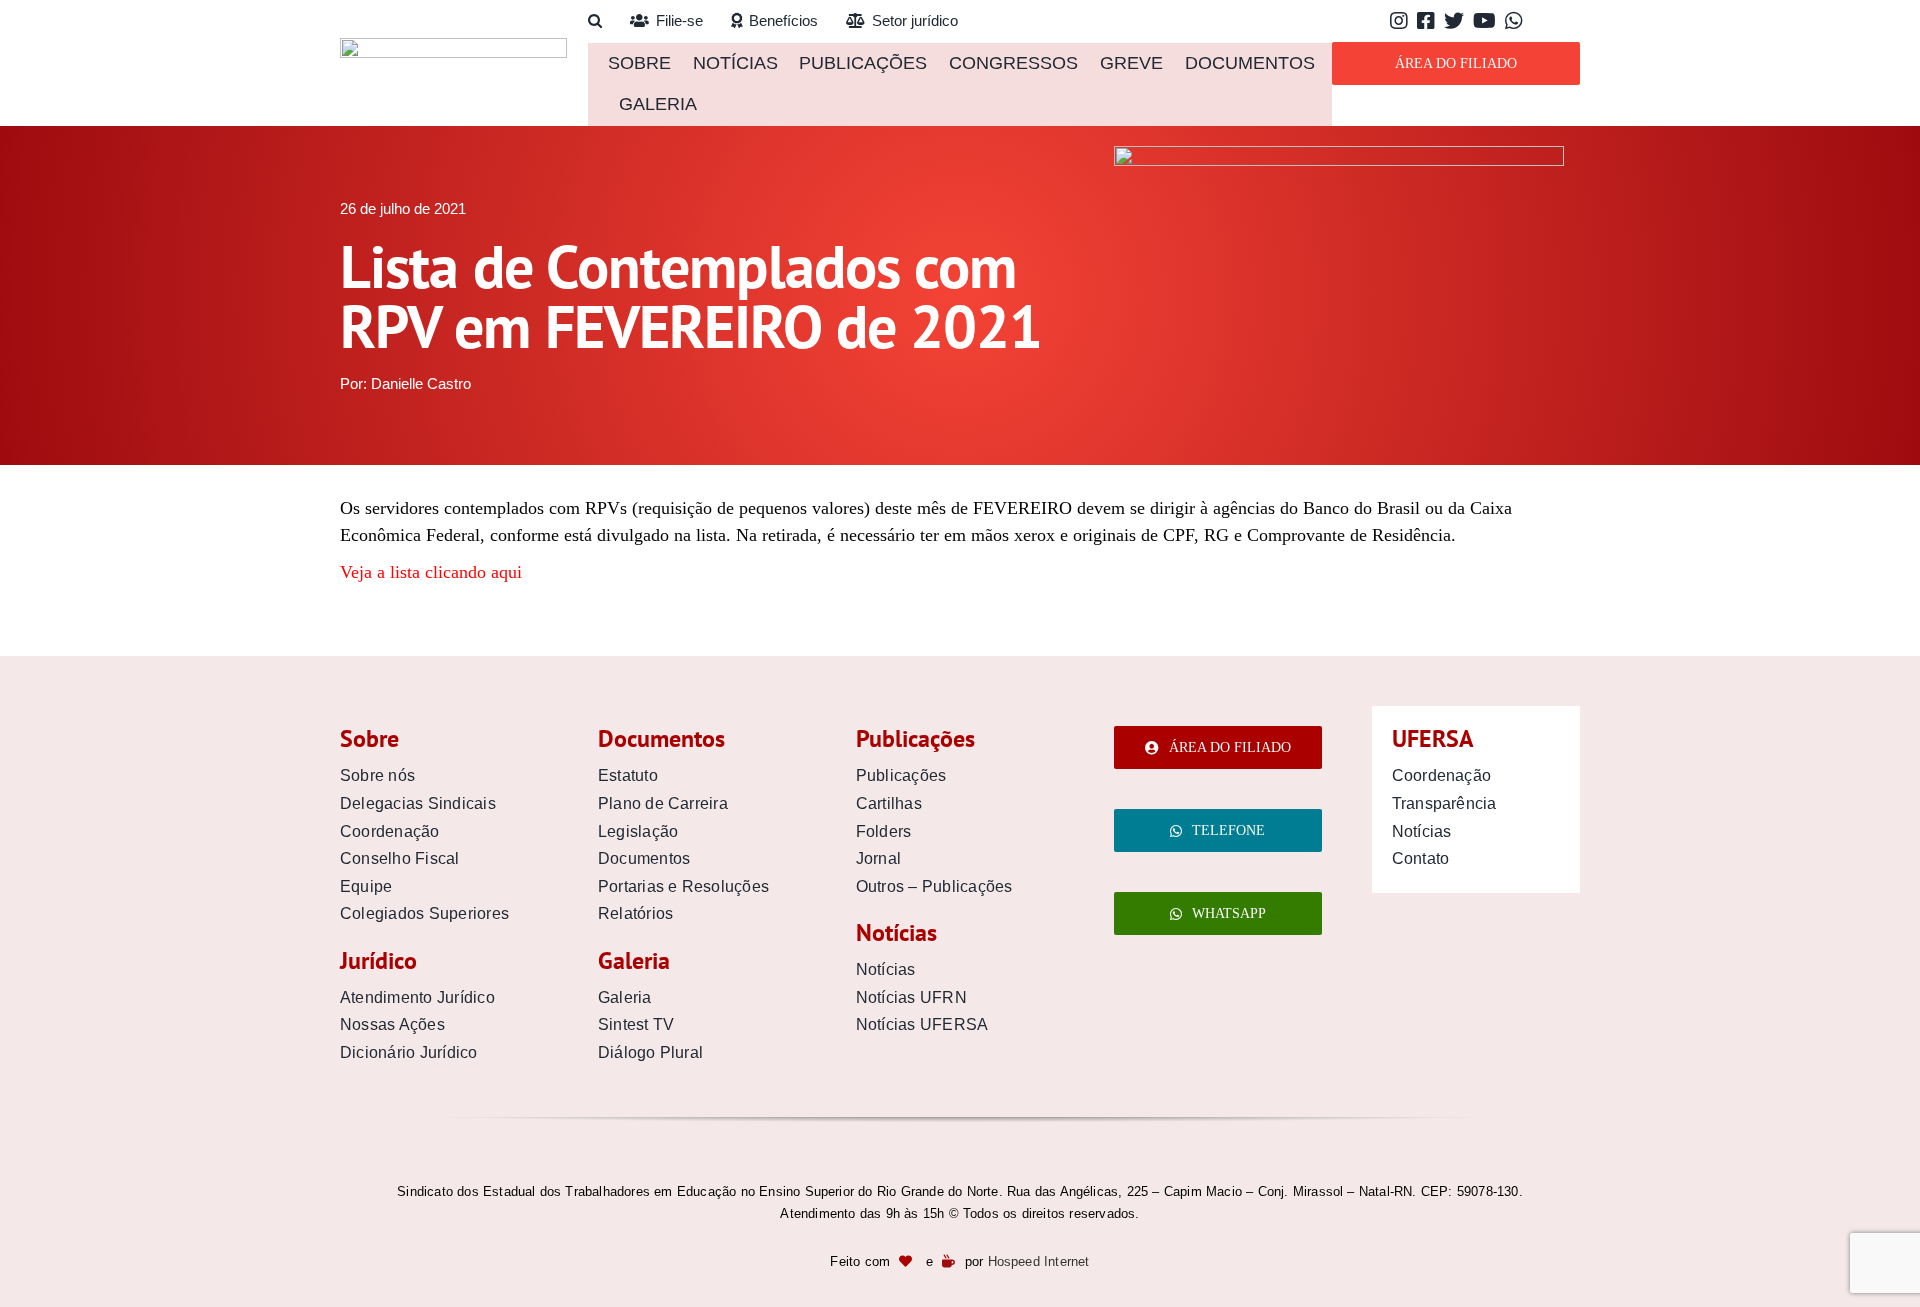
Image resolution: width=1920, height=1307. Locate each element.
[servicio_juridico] (1339, 155)
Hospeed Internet (1039, 1261)
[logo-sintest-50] (453, 47)
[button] (595, 21)
